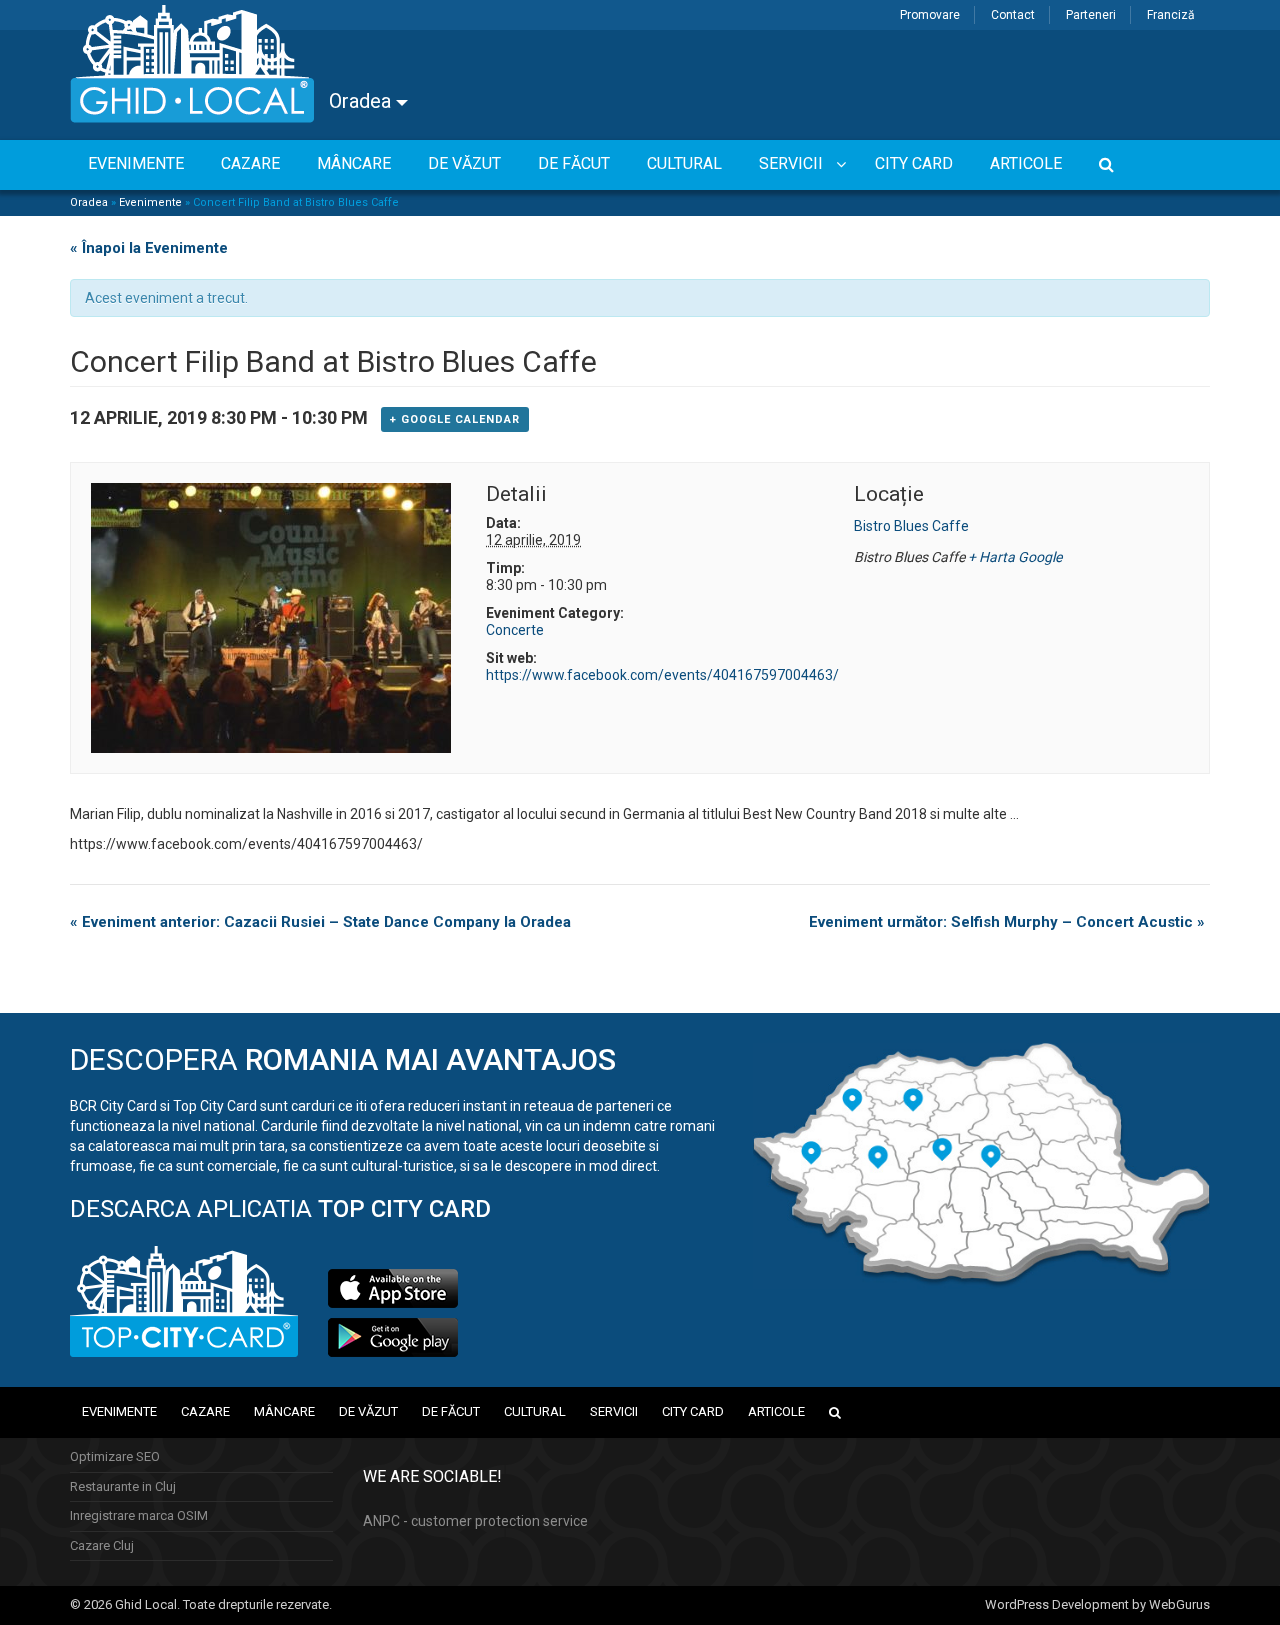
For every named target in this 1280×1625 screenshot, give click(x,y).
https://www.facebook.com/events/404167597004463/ (662, 675)
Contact (1013, 15)
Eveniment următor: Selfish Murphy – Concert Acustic (1007, 922)
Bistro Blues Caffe (911, 526)
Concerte (515, 630)
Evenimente (150, 202)
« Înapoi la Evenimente (149, 248)
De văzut (368, 1411)
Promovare (930, 15)
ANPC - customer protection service (475, 1521)
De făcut (451, 1411)
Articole (776, 1411)
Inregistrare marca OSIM (139, 1515)
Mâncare (284, 1411)
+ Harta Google (1015, 557)
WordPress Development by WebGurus (1097, 1604)
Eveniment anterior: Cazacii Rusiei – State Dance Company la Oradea (320, 922)
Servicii (614, 1411)
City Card (693, 1411)
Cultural (535, 1411)
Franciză (1171, 15)
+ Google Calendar (455, 419)
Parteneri (1091, 15)
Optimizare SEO (115, 1456)
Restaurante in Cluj (123, 1486)
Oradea (362, 101)
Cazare (205, 1411)
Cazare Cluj (102, 1545)
